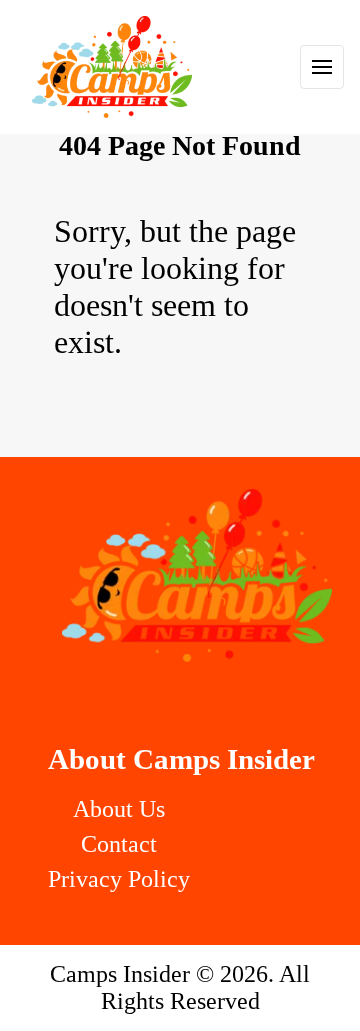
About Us (119, 809)
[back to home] (112, 67)
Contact (119, 844)
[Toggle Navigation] (322, 67)
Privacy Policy (119, 879)
